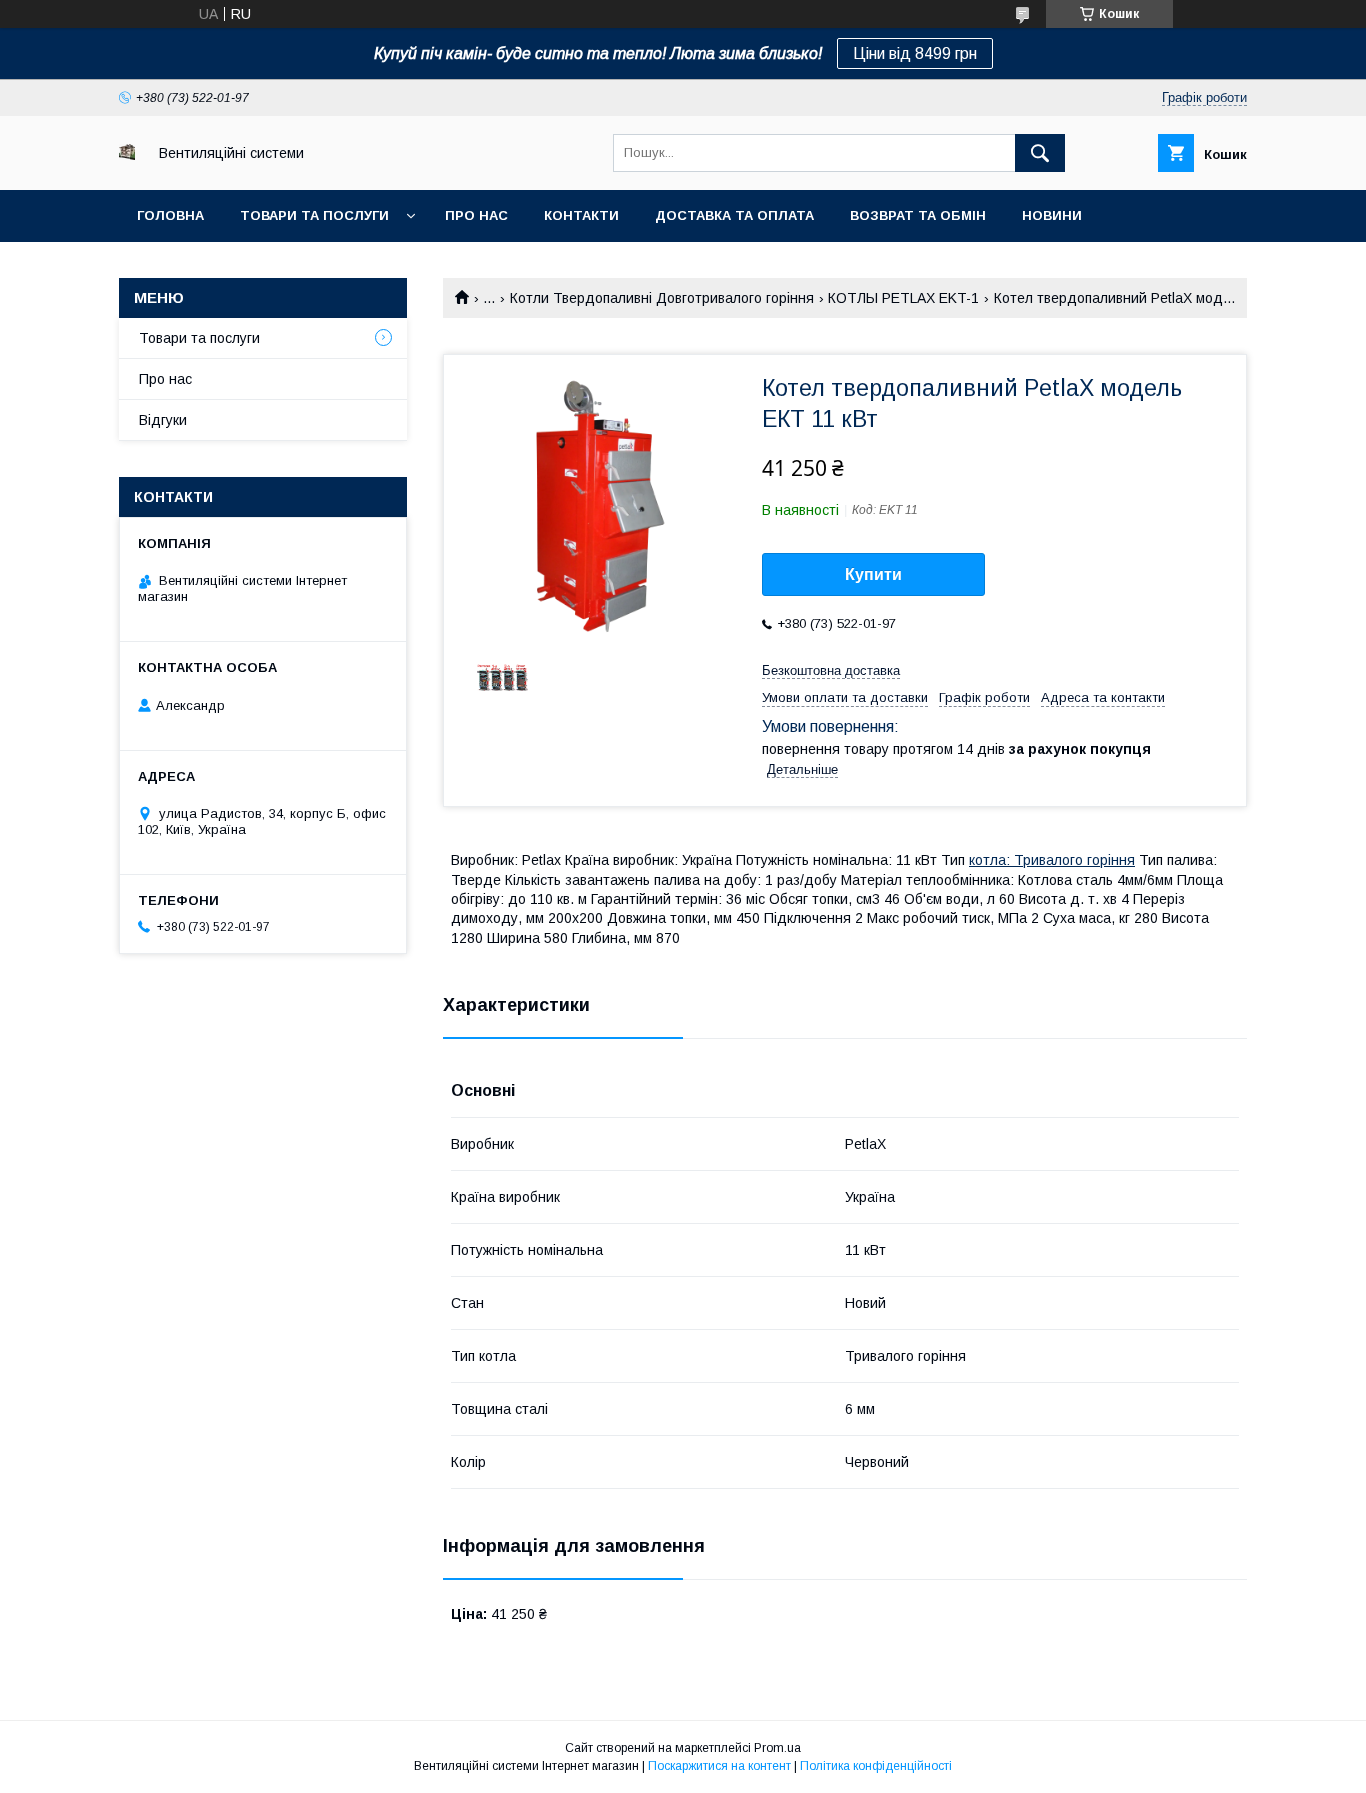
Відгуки (163, 420)
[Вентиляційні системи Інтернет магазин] (127, 155)
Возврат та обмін (918, 215)
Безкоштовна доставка (831, 670)
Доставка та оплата (734, 215)
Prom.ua (777, 1748)
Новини (1052, 215)
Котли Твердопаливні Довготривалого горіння (662, 298)
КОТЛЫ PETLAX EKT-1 (903, 298)
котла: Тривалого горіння (1052, 860)
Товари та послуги (314, 215)
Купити (873, 574)
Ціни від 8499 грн (915, 53)
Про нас (476, 215)
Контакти (581, 215)
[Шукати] (1040, 153)
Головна (170, 215)
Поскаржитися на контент (719, 1766)
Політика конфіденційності (876, 1766)
